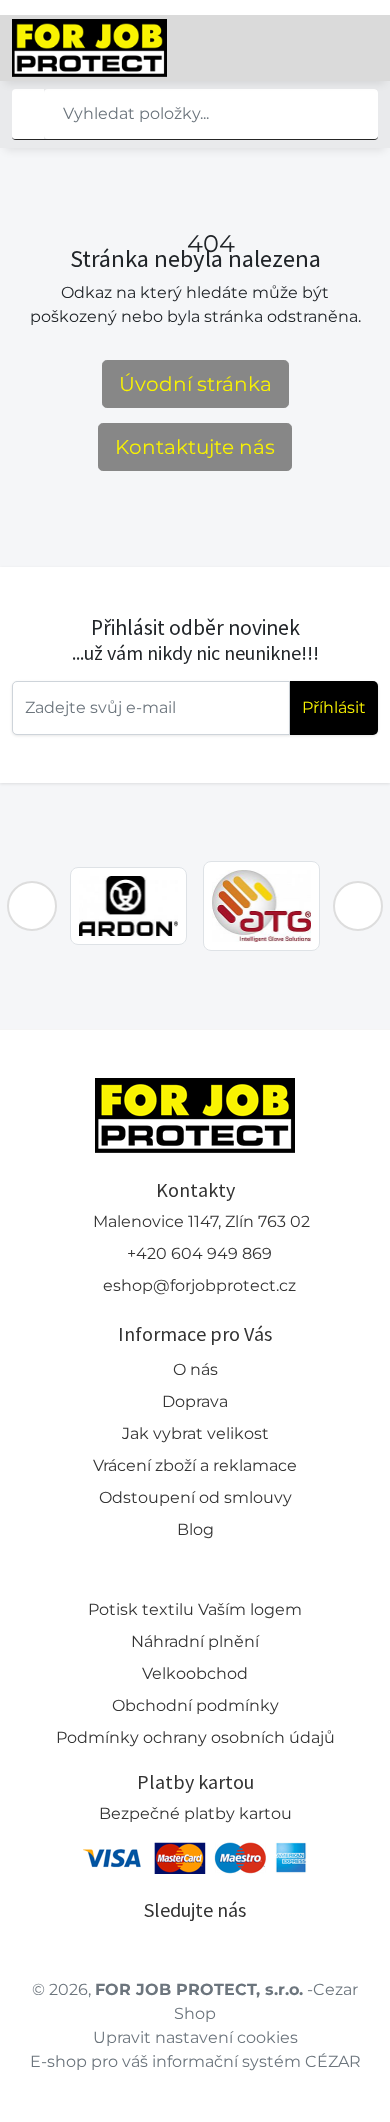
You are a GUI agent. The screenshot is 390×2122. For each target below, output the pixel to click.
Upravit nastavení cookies (195, 2037)
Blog (195, 1529)
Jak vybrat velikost (195, 1433)
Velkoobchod (195, 1673)
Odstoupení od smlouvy (195, 1497)
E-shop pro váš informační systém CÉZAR (195, 2061)
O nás (195, 1369)
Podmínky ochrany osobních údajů (195, 1737)
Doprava (195, 1401)
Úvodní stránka (195, 384)
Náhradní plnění (195, 1641)
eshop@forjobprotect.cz (199, 1285)
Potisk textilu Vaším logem (195, 1609)
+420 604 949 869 (199, 1253)
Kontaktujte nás (195, 447)
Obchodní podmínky (195, 1705)
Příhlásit (334, 707)
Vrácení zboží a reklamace (195, 1465)
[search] (28, 114)
